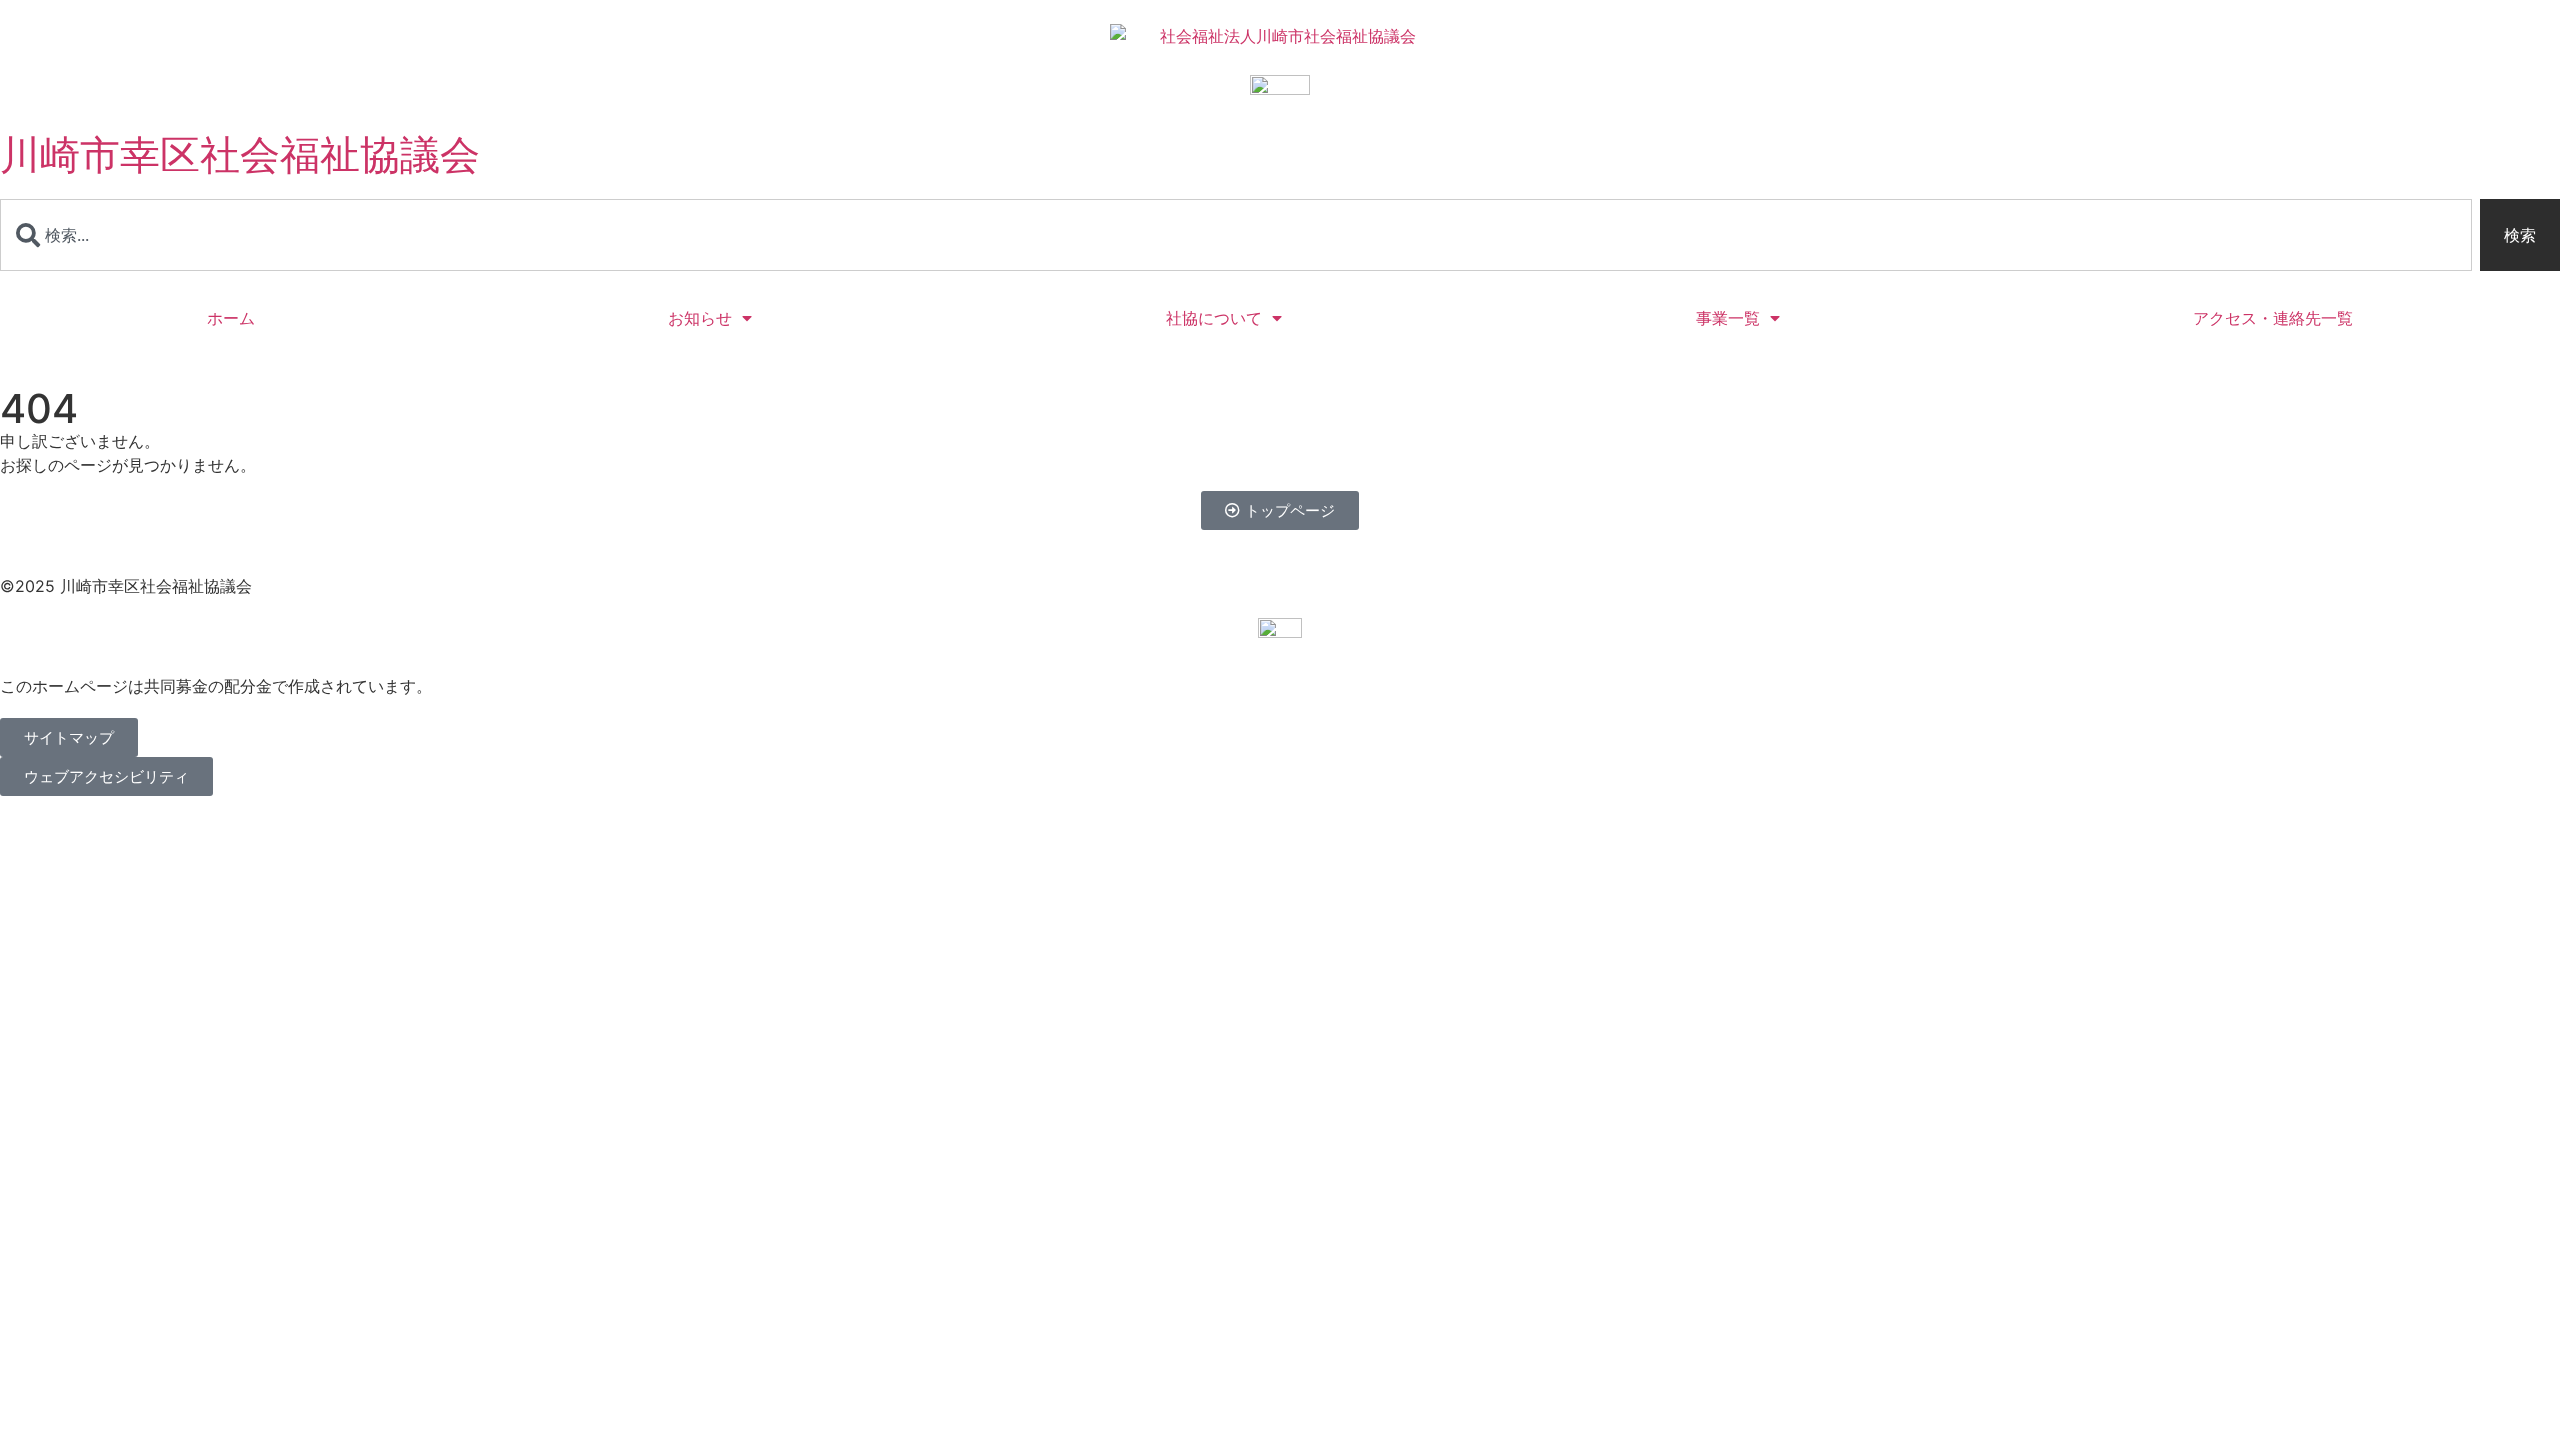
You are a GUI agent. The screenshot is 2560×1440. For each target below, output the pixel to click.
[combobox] (1236, 235)
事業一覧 (1728, 318)
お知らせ (700, 318)
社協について (1214, 318)
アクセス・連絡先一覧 (2273, 318)
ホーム (231, 318)
